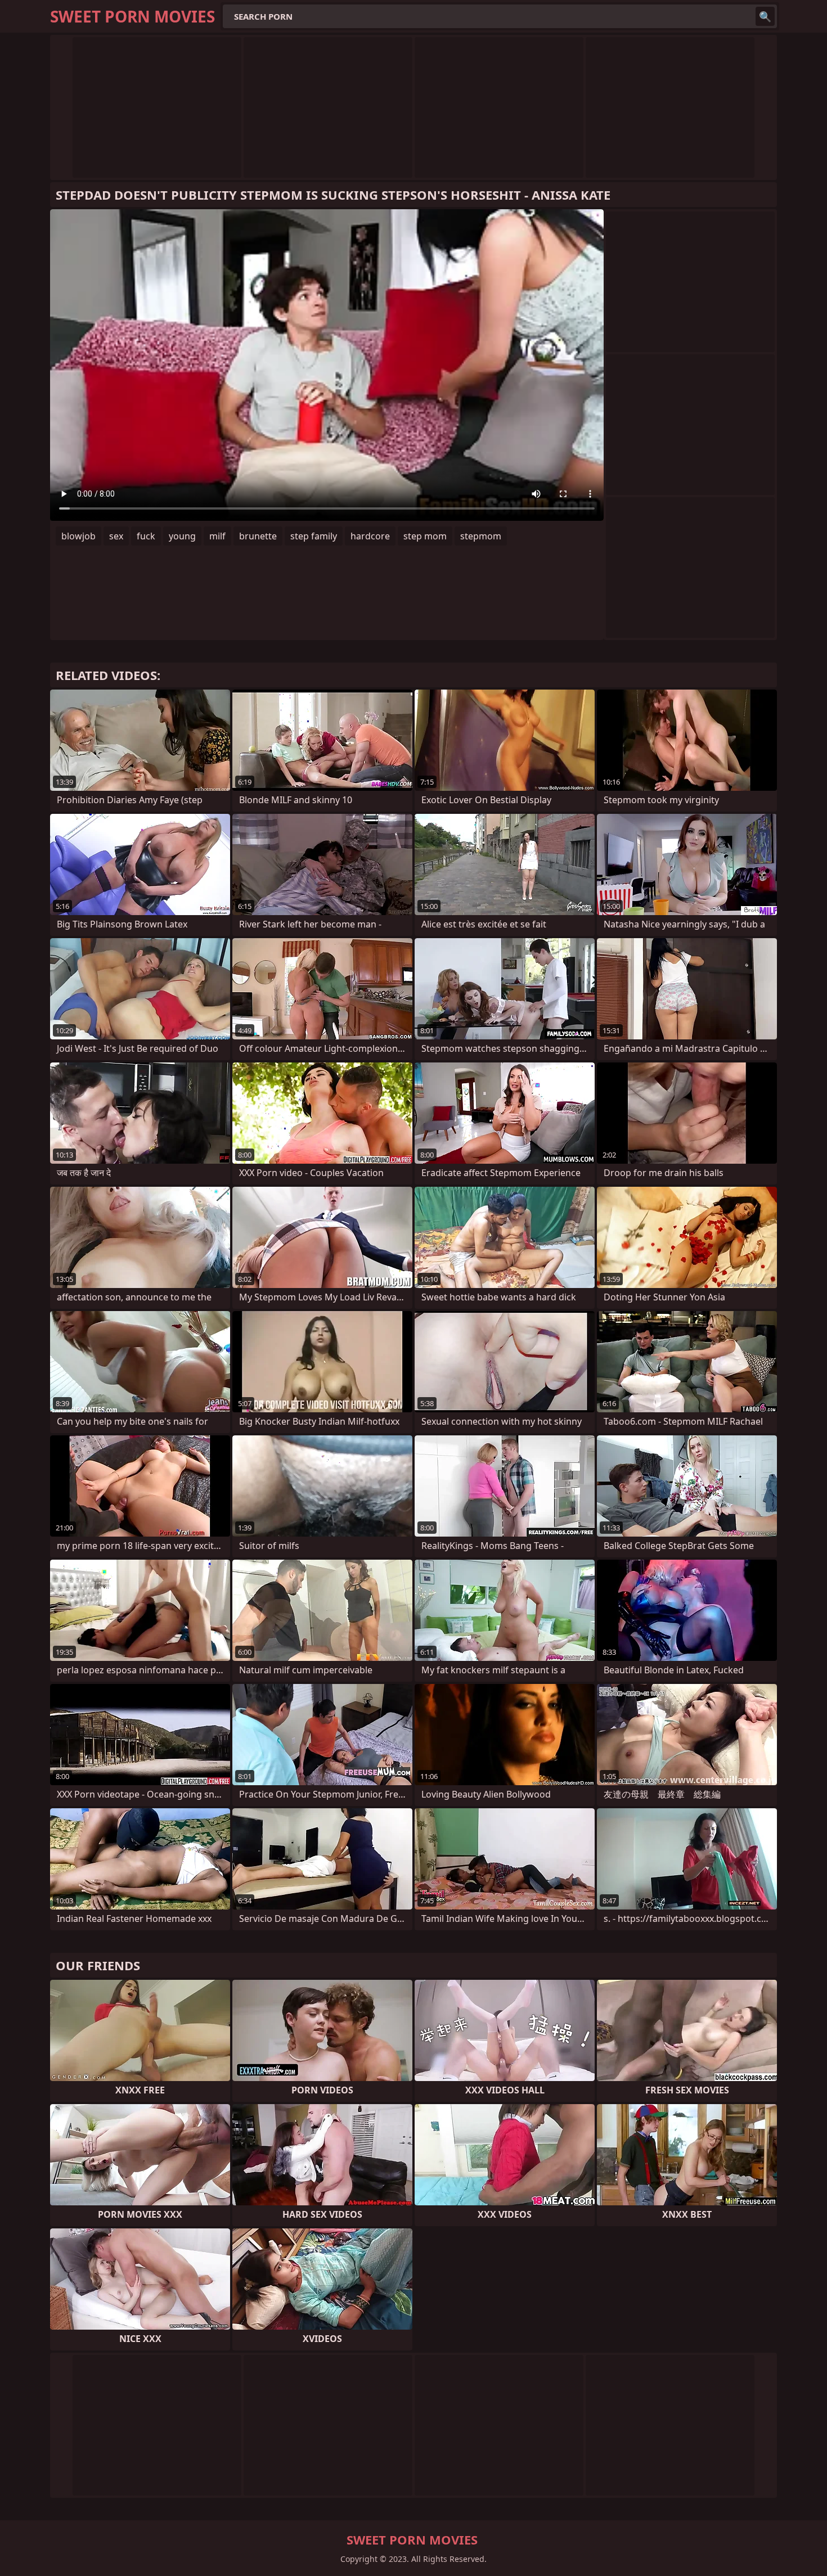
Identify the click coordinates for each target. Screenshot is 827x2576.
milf (217, 536)
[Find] (765, 16)
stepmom (481, 536)
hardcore (370, 536)
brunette (258, 536)
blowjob (78, 536)
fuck (146, 536)
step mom (425, 536)
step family (314, 536)
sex (116, 536)
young (182, 536)
